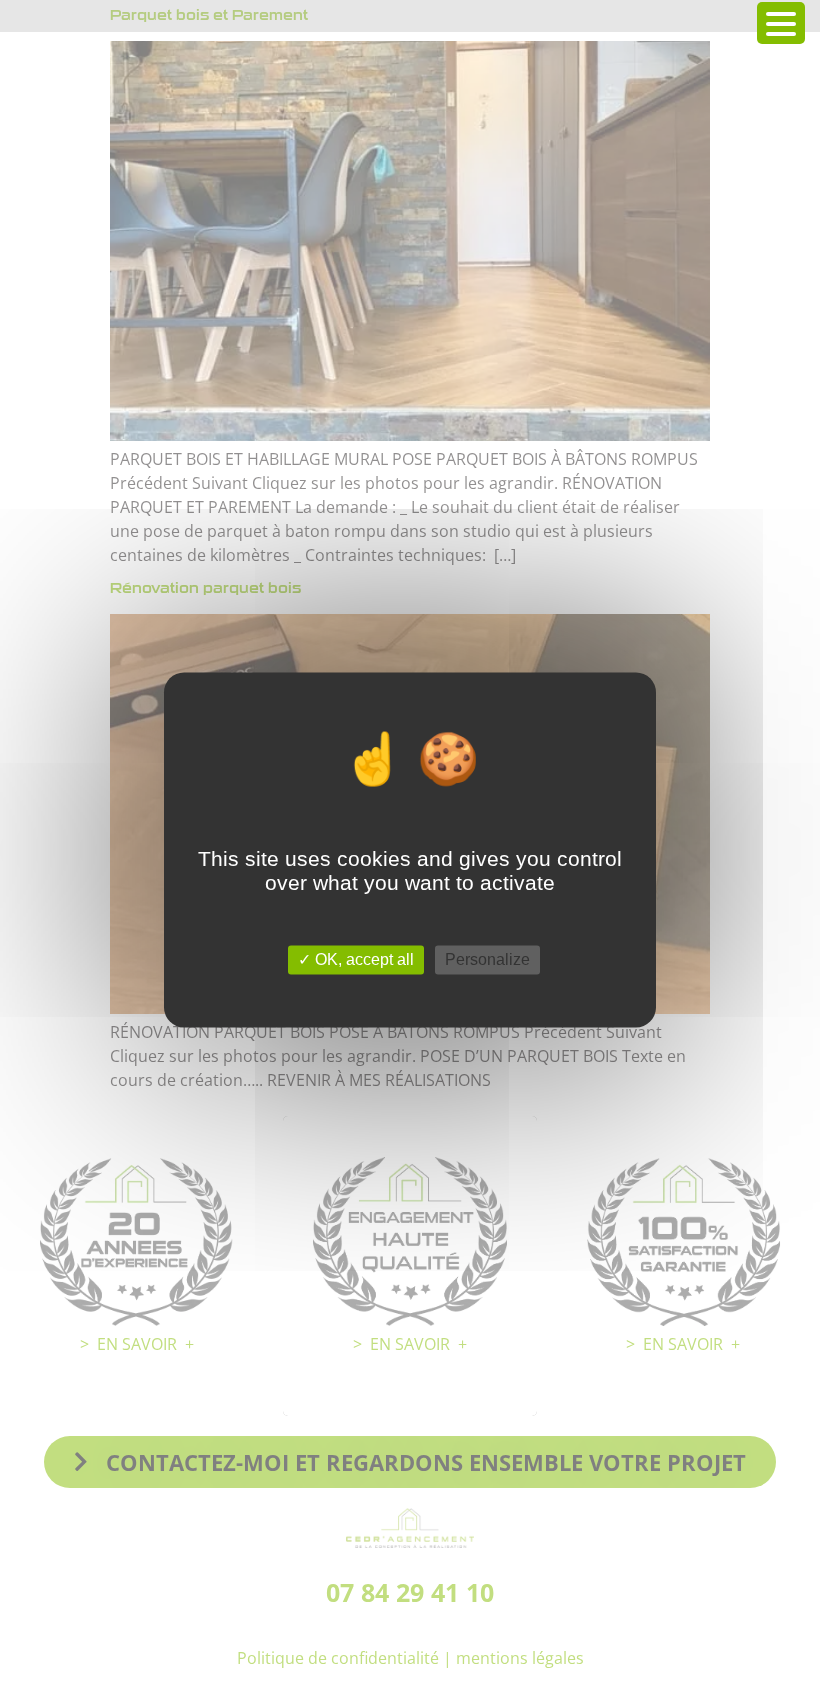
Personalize (487, 959)
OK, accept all (362, 959)
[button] (781, 23)
